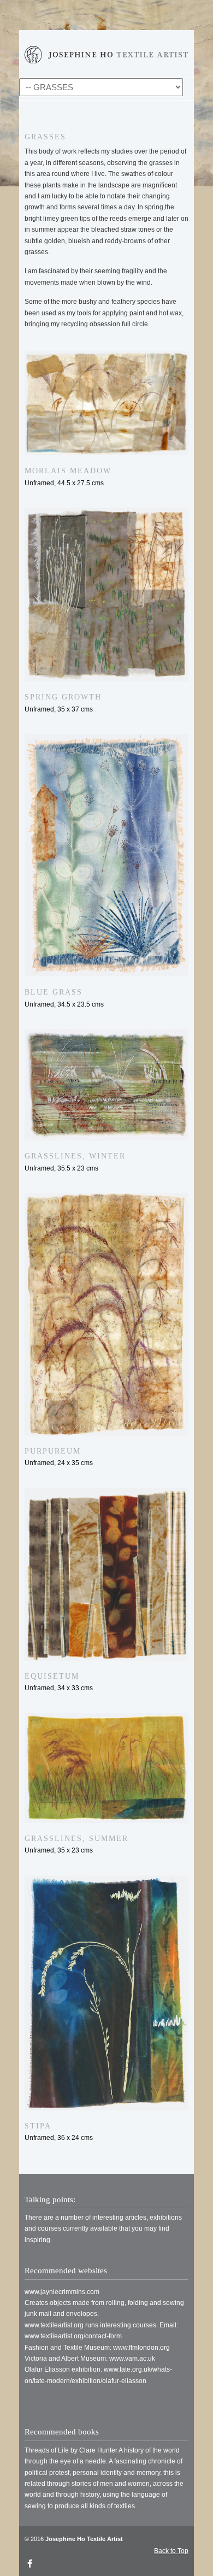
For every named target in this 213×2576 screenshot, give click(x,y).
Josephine (106, 52)
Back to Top (171, 2551)
